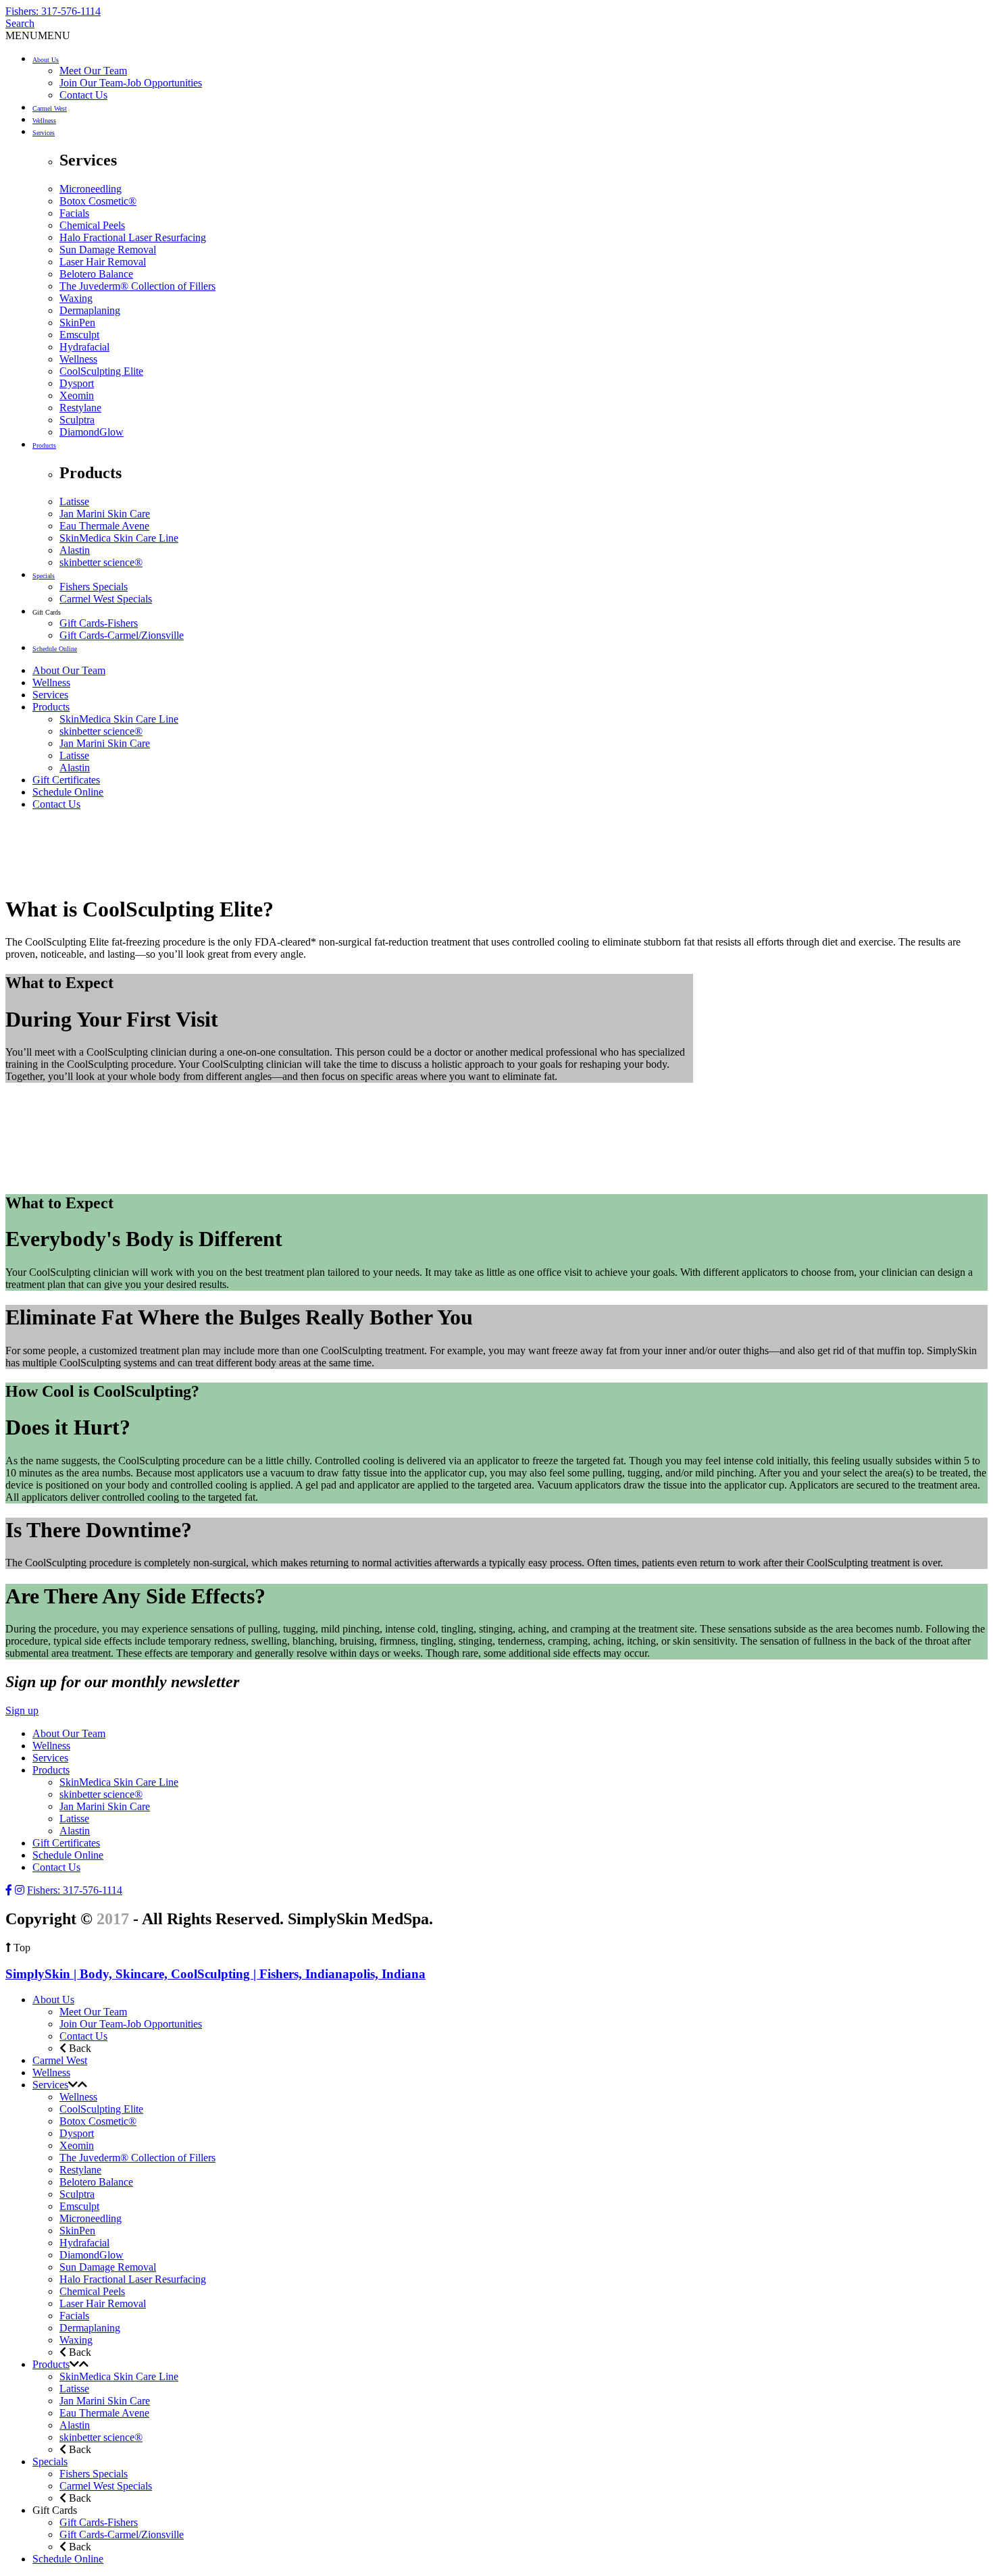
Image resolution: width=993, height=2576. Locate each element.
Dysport (77, 383)
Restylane (80, 408)
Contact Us (83, 95)
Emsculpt (79, 335)
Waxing (76, 298)
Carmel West (50, 108)
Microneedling (91, 189)
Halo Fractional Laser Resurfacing (133, 237)
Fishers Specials (94, 587)
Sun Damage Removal (108, 250)
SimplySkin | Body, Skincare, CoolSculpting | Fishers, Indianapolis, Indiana (215, 1974)
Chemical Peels (92, 225)
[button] (38, 35)
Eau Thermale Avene (104, 526)
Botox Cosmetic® (98, 201)
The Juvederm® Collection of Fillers (137, 286)
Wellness (44, 121)
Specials (44, 576)
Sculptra (77, 420)
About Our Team (69, 670)
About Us (46, 60)
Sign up (22, 1710)
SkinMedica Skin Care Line (119, 538)
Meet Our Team (93, 71)
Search (20, 23)
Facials (74, 213)
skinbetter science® (101, 562)
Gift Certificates (66, 780)
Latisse (74, 501)
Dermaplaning (90, 310)
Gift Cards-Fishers (99, 623)
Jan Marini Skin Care (105, 514)
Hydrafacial (84, 347)
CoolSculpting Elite (101, 371)
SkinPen (77, 323)
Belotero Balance (96, 274)
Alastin (75, 550)
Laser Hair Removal (103, 262)
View (17, 1174)
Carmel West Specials (106, 599)
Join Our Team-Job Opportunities (131, 83)
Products (44, 445)
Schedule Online (55, 649)
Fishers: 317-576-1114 (53, 11)
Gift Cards (47, 612)
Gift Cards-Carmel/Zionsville (122, 635)
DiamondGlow (92, 432)
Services (44, 133)
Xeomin (77, 395)
